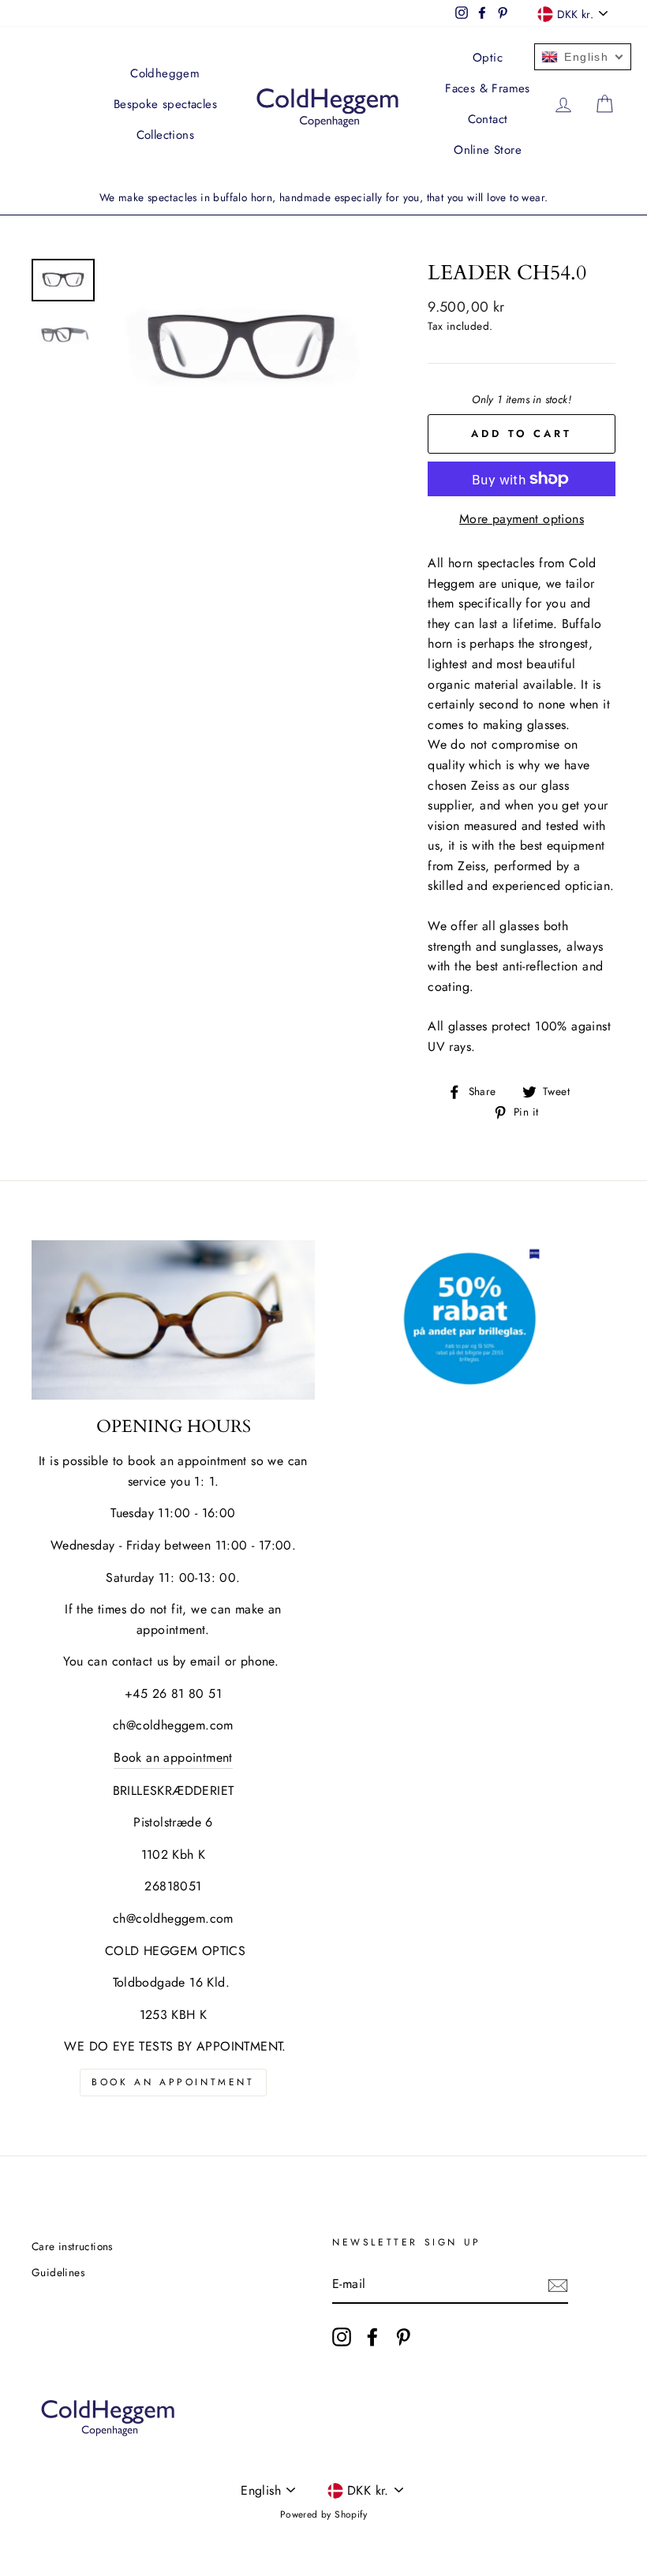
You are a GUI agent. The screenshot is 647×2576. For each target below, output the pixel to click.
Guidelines (58, 2272)
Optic (488, 58)
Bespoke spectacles (165, 104)
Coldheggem (165, 73)
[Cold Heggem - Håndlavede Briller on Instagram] (342, 2337)
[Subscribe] (558, 2285)
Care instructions (72, 2246)
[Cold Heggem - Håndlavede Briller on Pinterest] (403, 2337)
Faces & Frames (488, 88)
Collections (165, 135)
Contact (488, 119)
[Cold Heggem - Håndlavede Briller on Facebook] (372, 2337)
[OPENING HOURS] (173, 1320)
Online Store (488, 150)
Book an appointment (173, 1757)
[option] (323, 198)
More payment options (522, 519)
